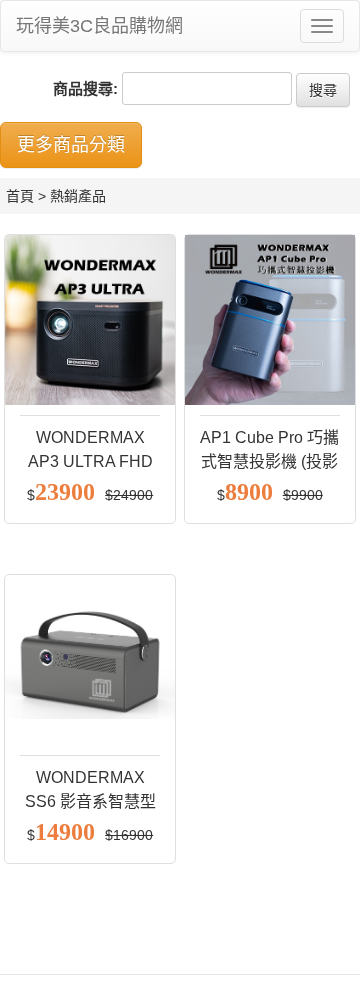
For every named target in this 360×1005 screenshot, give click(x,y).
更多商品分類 (71, 145)
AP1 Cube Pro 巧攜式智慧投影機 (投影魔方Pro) (269, 461)
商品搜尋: (85, 88)
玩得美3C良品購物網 (99, 26)
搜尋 (323, 90)
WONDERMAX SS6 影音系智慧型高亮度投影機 (90, 801)
